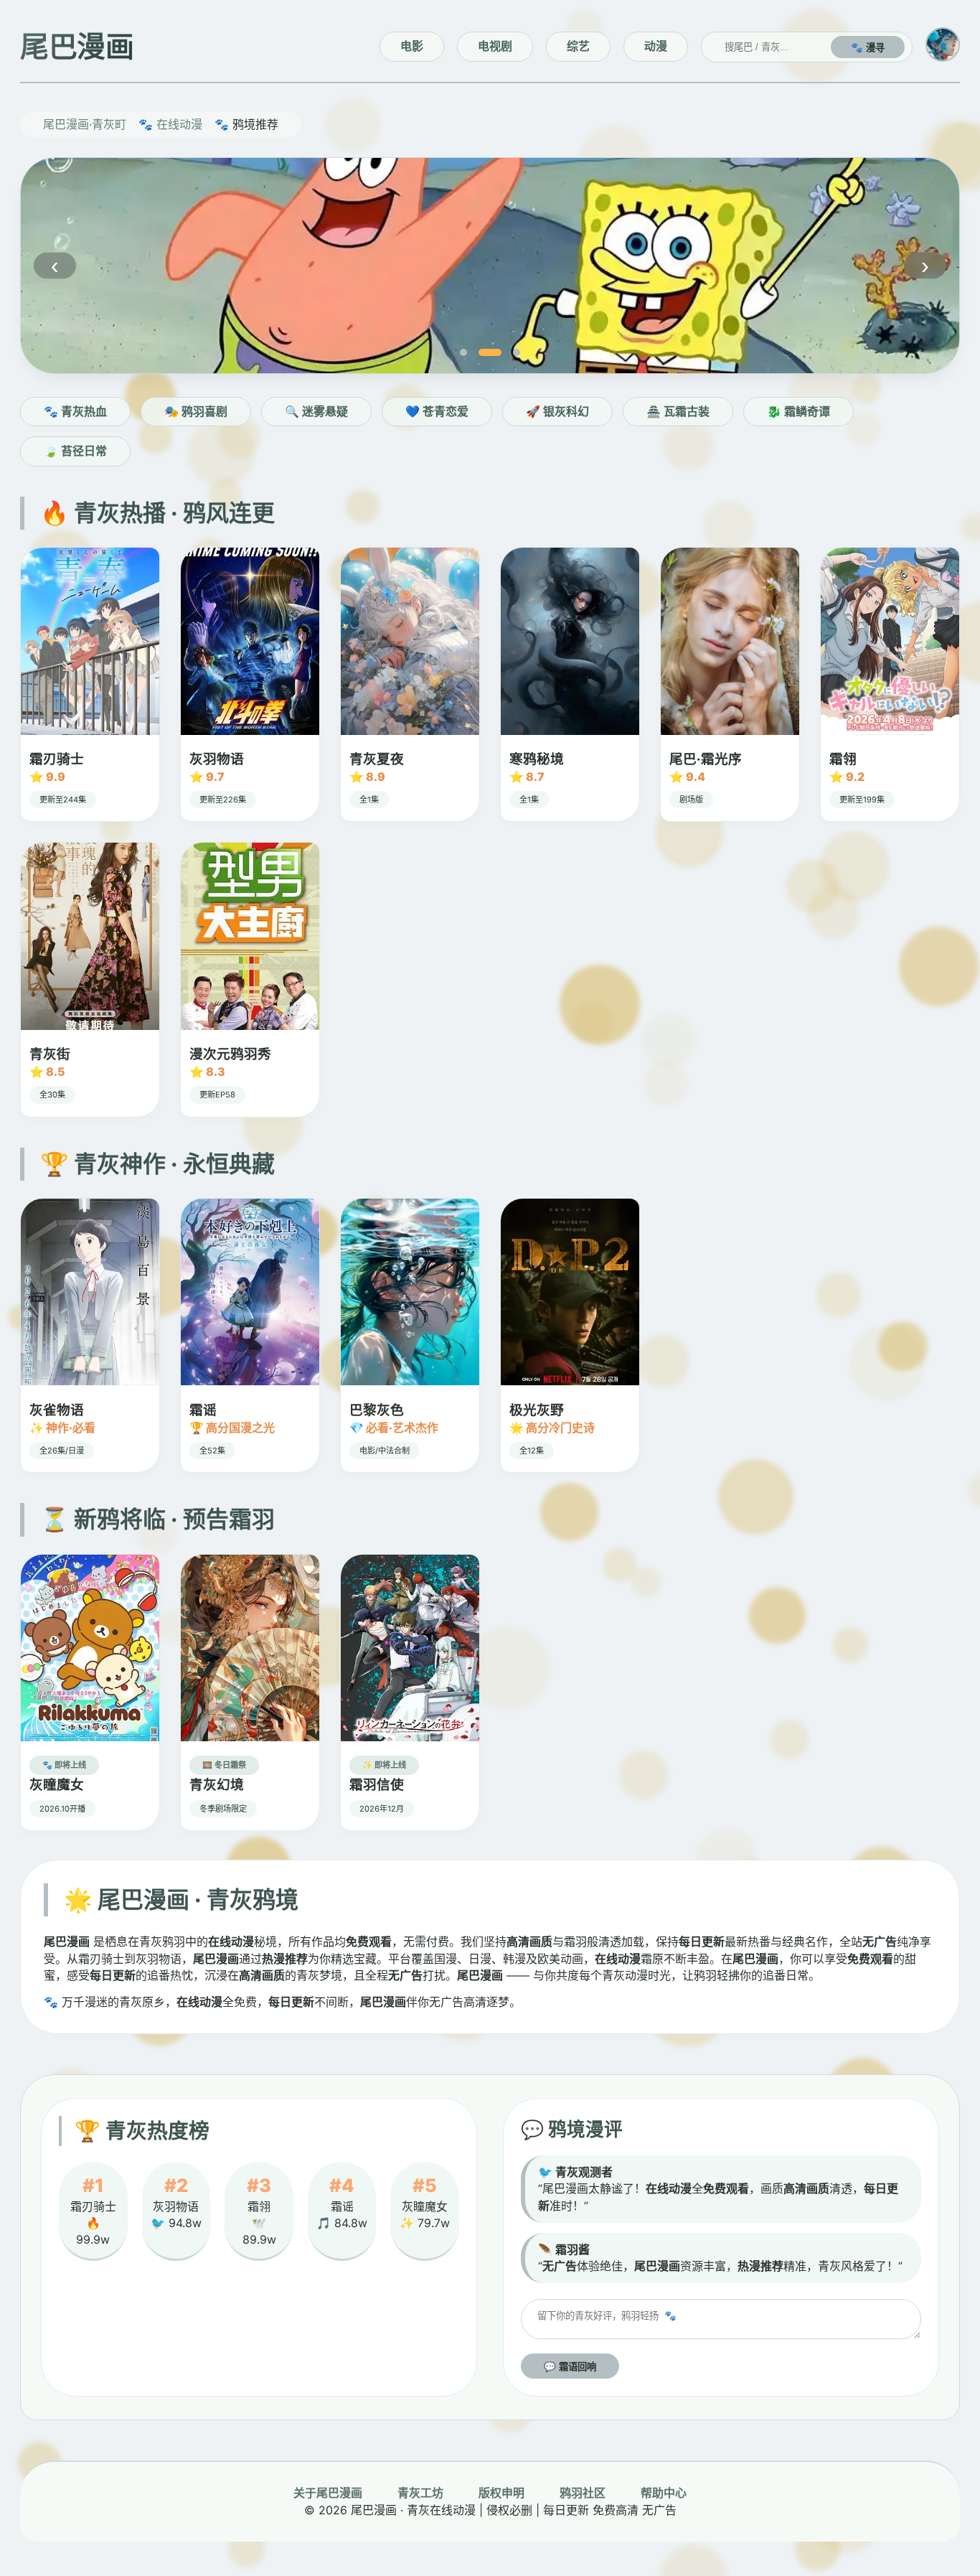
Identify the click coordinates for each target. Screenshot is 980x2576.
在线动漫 (179, 124)
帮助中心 (664, 2493)
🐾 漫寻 (868, 48)
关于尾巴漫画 (328, 2493)
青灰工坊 (420, 2493)
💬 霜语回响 (570, 2367)
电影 (412, 46)
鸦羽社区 (583, 2493)
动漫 (656, 46)
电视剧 (495, 46)
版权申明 (501, 2493)
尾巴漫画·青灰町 (85, 124)
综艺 (578, 46)
